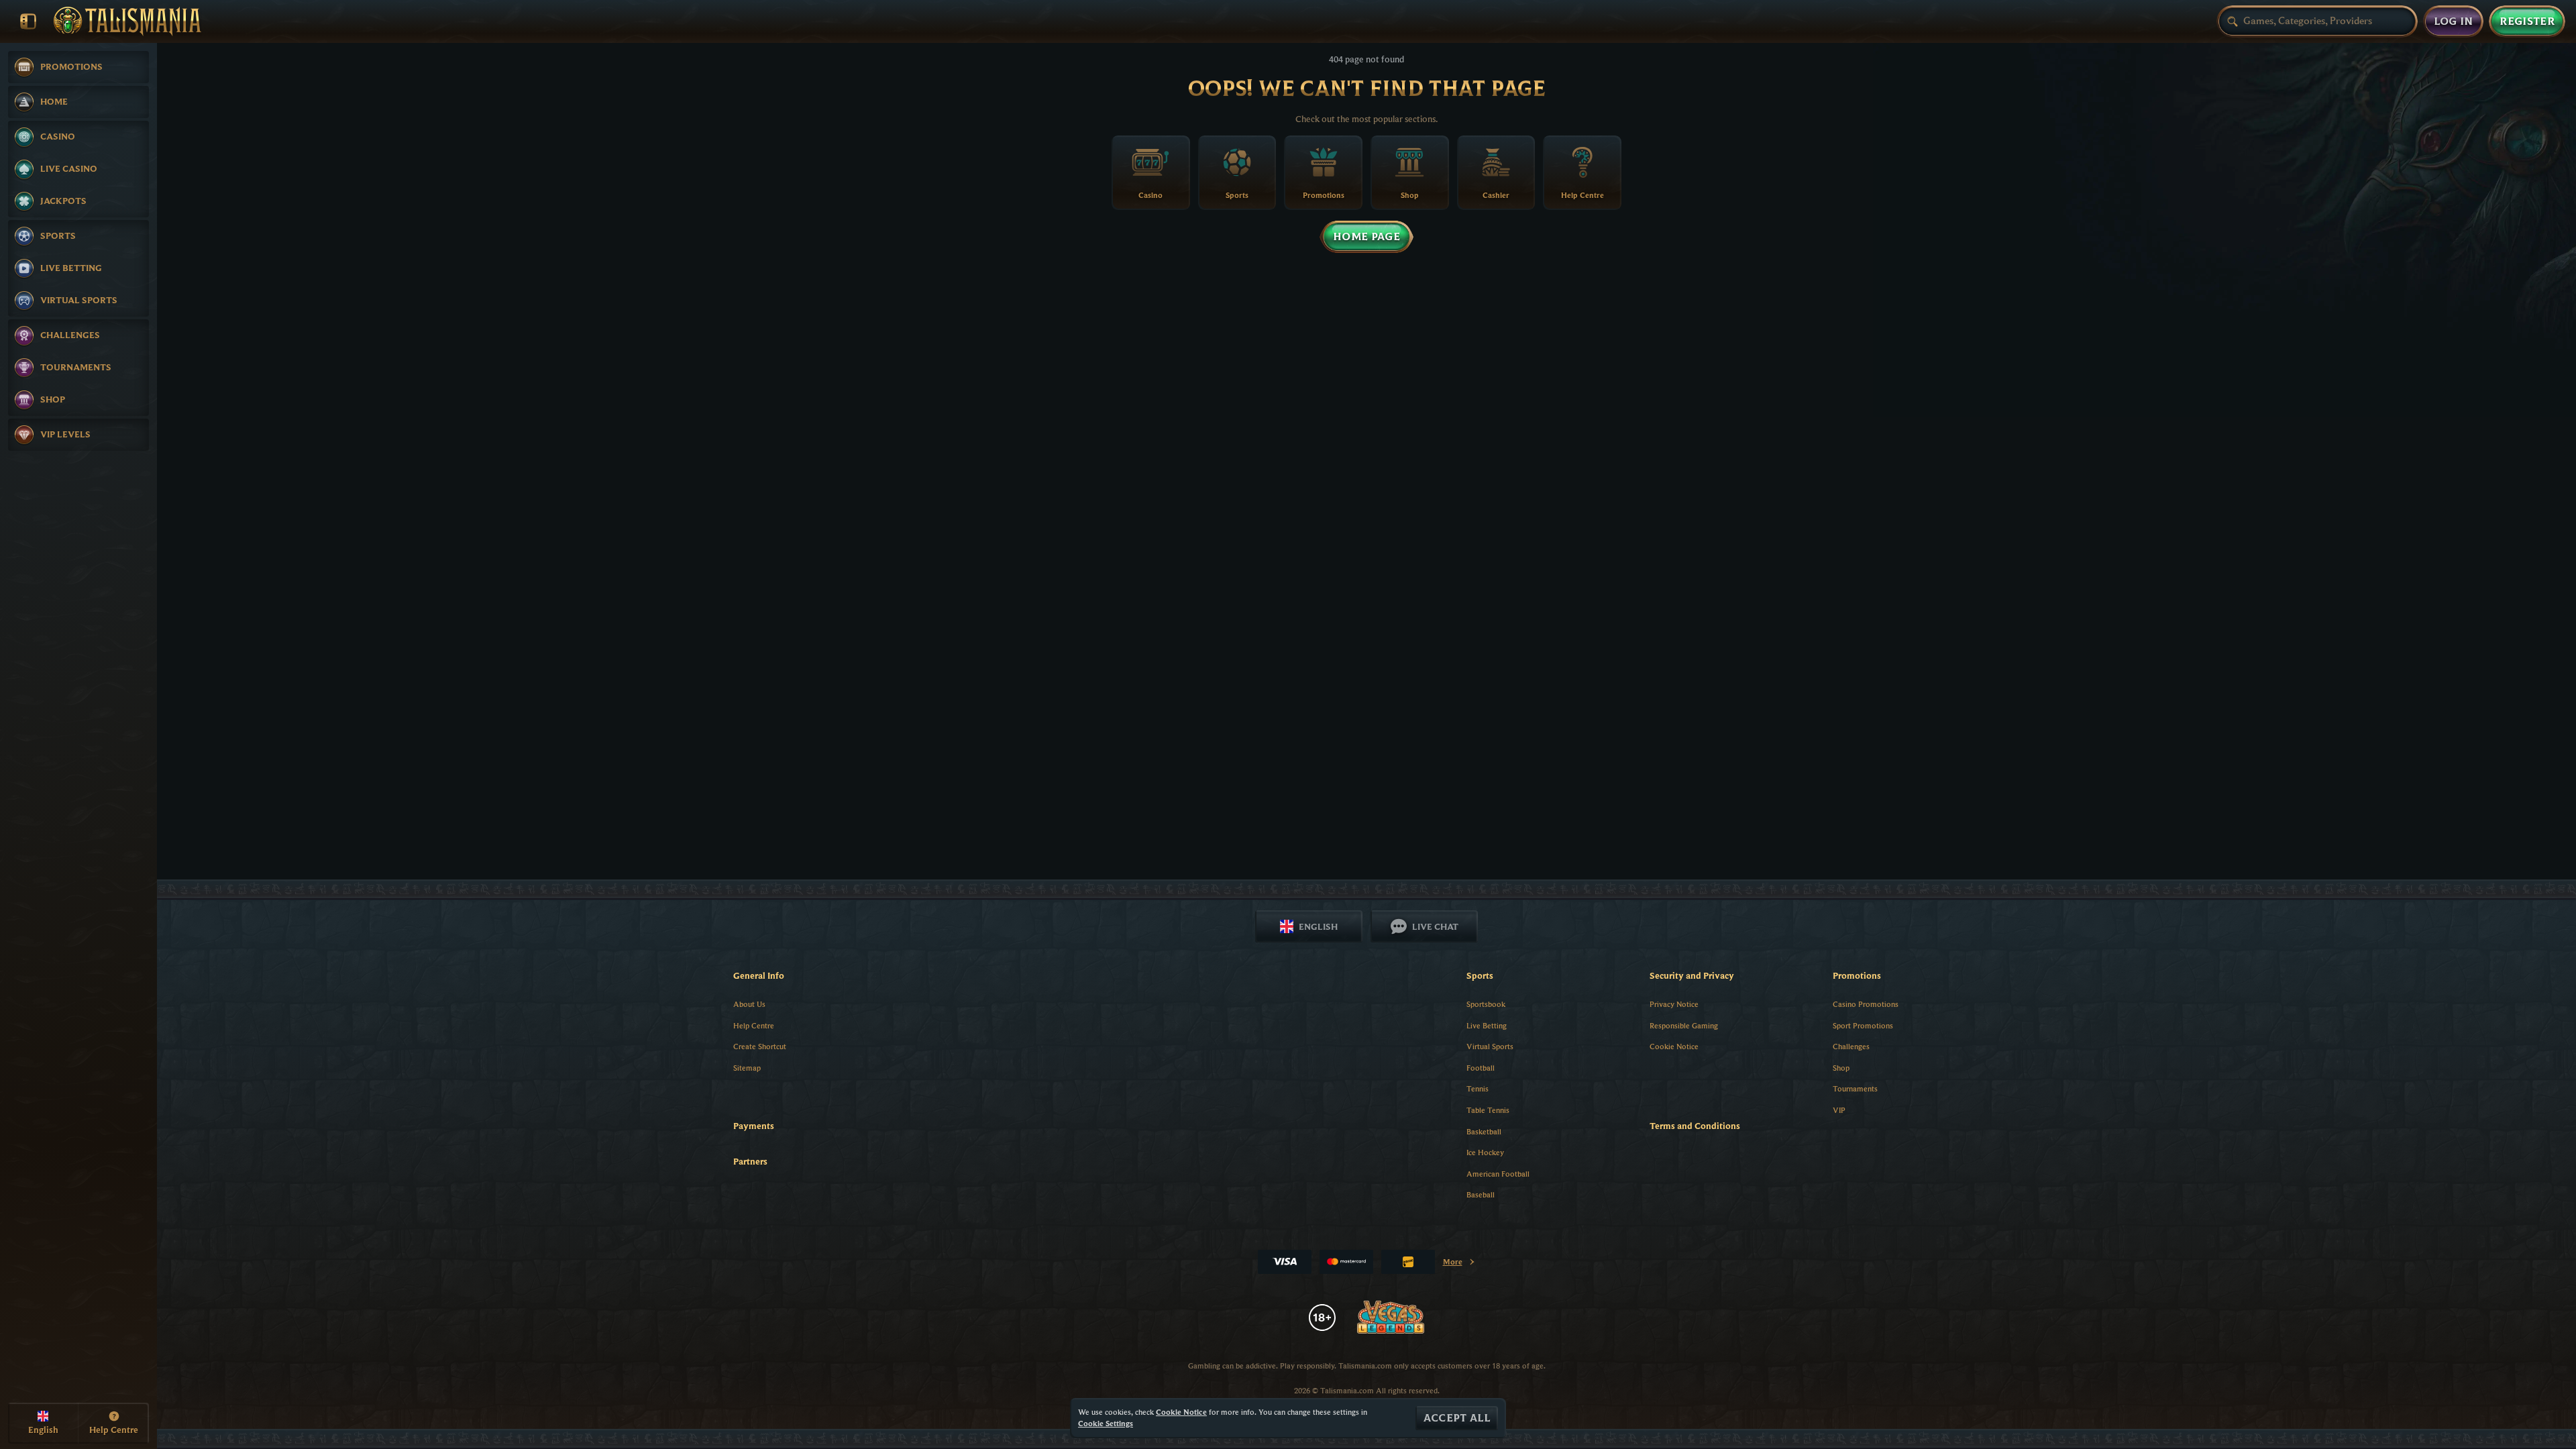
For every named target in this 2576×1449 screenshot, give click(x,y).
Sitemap (747, 1068)
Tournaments (1855, 1088)
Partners (750, 1161)
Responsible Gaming (1684, 1025)
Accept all (1457, 1418)
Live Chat (1435, 926)
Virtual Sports (1490, 1046)
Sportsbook (1486, 1004)
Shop (1841, 1068)
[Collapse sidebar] (28, 21)
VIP (1839, 1110)
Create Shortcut (760, 1046)
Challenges (1851, 1046)
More (1459, 1264)
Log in (2454, 21)
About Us (749, 1004)
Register (2527, 21)
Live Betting (1487, 1025)
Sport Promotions (1863, 1025)
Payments (754, 1126)
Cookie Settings (1106, 1424)
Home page (1366, 237)
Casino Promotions (1866, 1004)
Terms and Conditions (1695, 1126)
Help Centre (754, 1025)
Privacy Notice (1674, 1004)
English (1318, 926)
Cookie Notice (1674, 1046)
